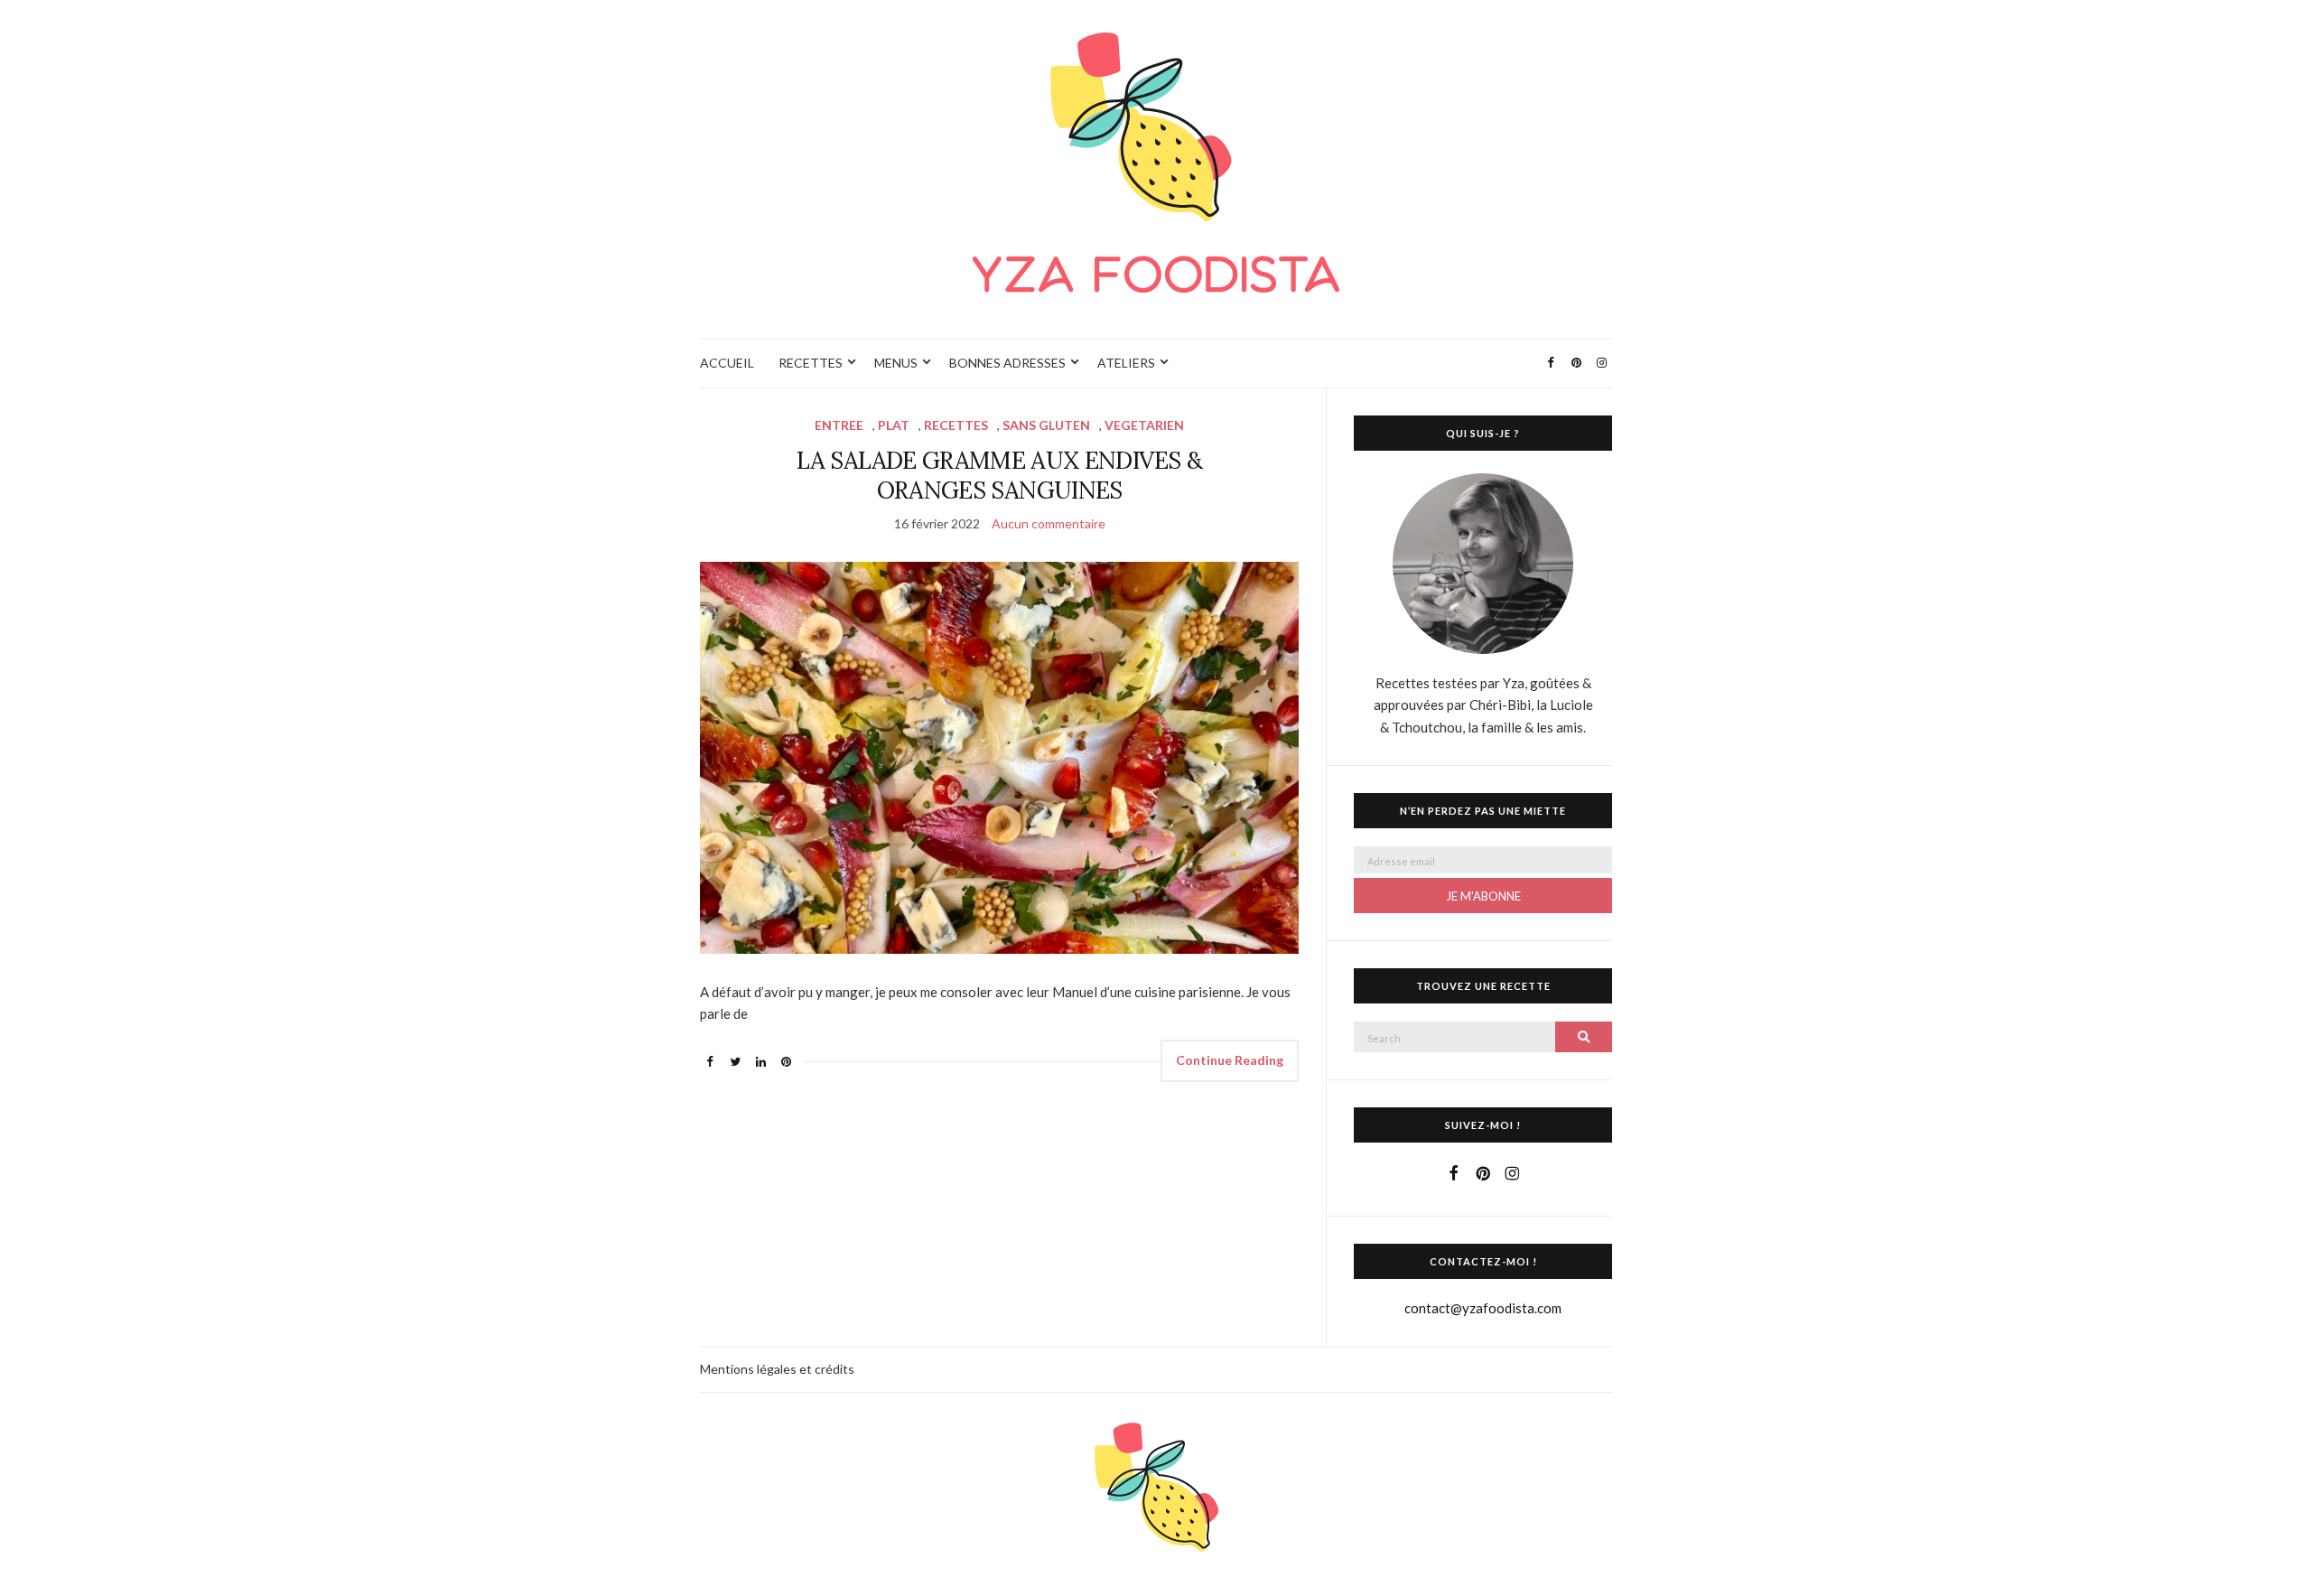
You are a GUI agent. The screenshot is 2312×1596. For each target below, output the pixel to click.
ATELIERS (1126, 363)
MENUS (896, 363)
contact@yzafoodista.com (1483, 1308)
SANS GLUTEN (1046, 425)
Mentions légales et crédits (777, 1369)
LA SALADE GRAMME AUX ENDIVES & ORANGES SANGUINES (999, 475)
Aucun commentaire (1049, 523)
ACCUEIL (727, 363)
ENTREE (839, 425)
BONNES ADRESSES (1007, 363)
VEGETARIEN (1144, 425)
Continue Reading (1230, 1060)
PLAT (894, 425)
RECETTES (811, 363)
